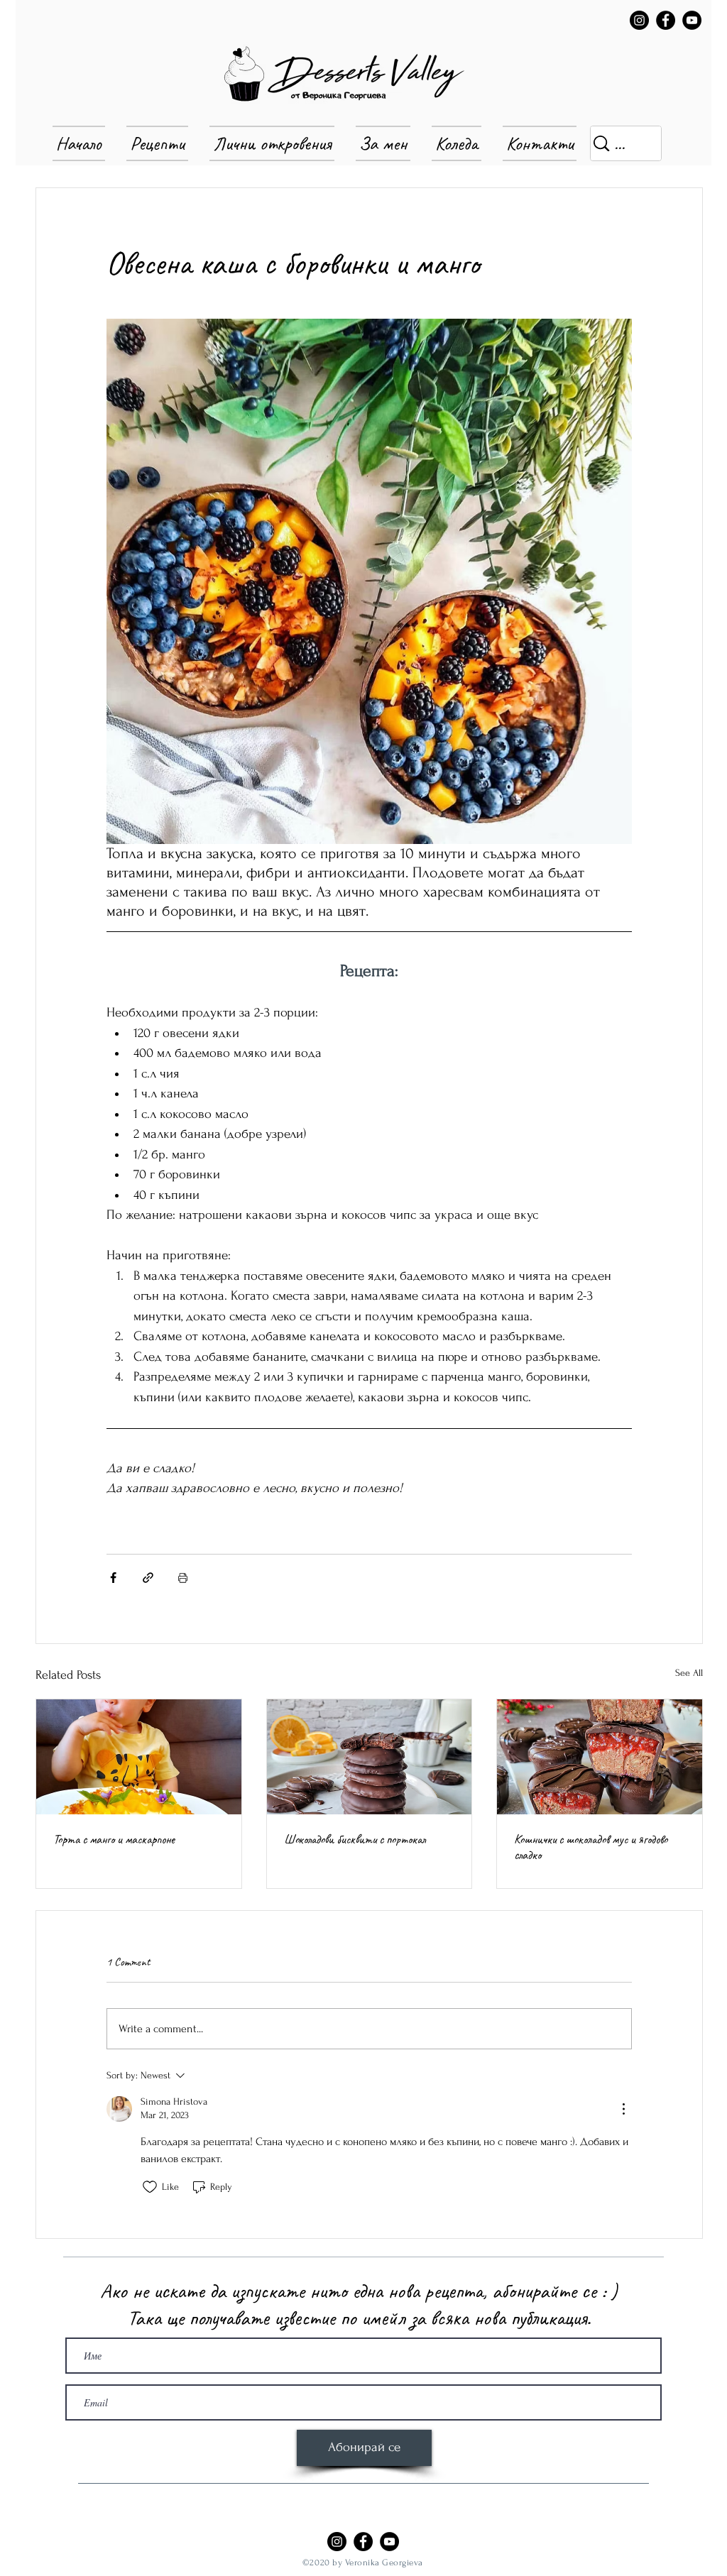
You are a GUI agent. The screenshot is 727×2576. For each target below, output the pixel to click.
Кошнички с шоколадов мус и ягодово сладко (591, 1847)
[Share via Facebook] (113, 1578)
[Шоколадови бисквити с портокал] (370, 1757)
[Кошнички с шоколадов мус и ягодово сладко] (600, 1757)
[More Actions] (623, 2109)
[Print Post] (183, 1578)
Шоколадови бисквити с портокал (355, 1839)
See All (689, 1673)
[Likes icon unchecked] (150, 2187)
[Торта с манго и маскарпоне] (139, 1757)
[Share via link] (148, 1578)
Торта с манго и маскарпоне (114, 1839)
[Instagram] (639, 20)
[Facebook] (666, 20)
